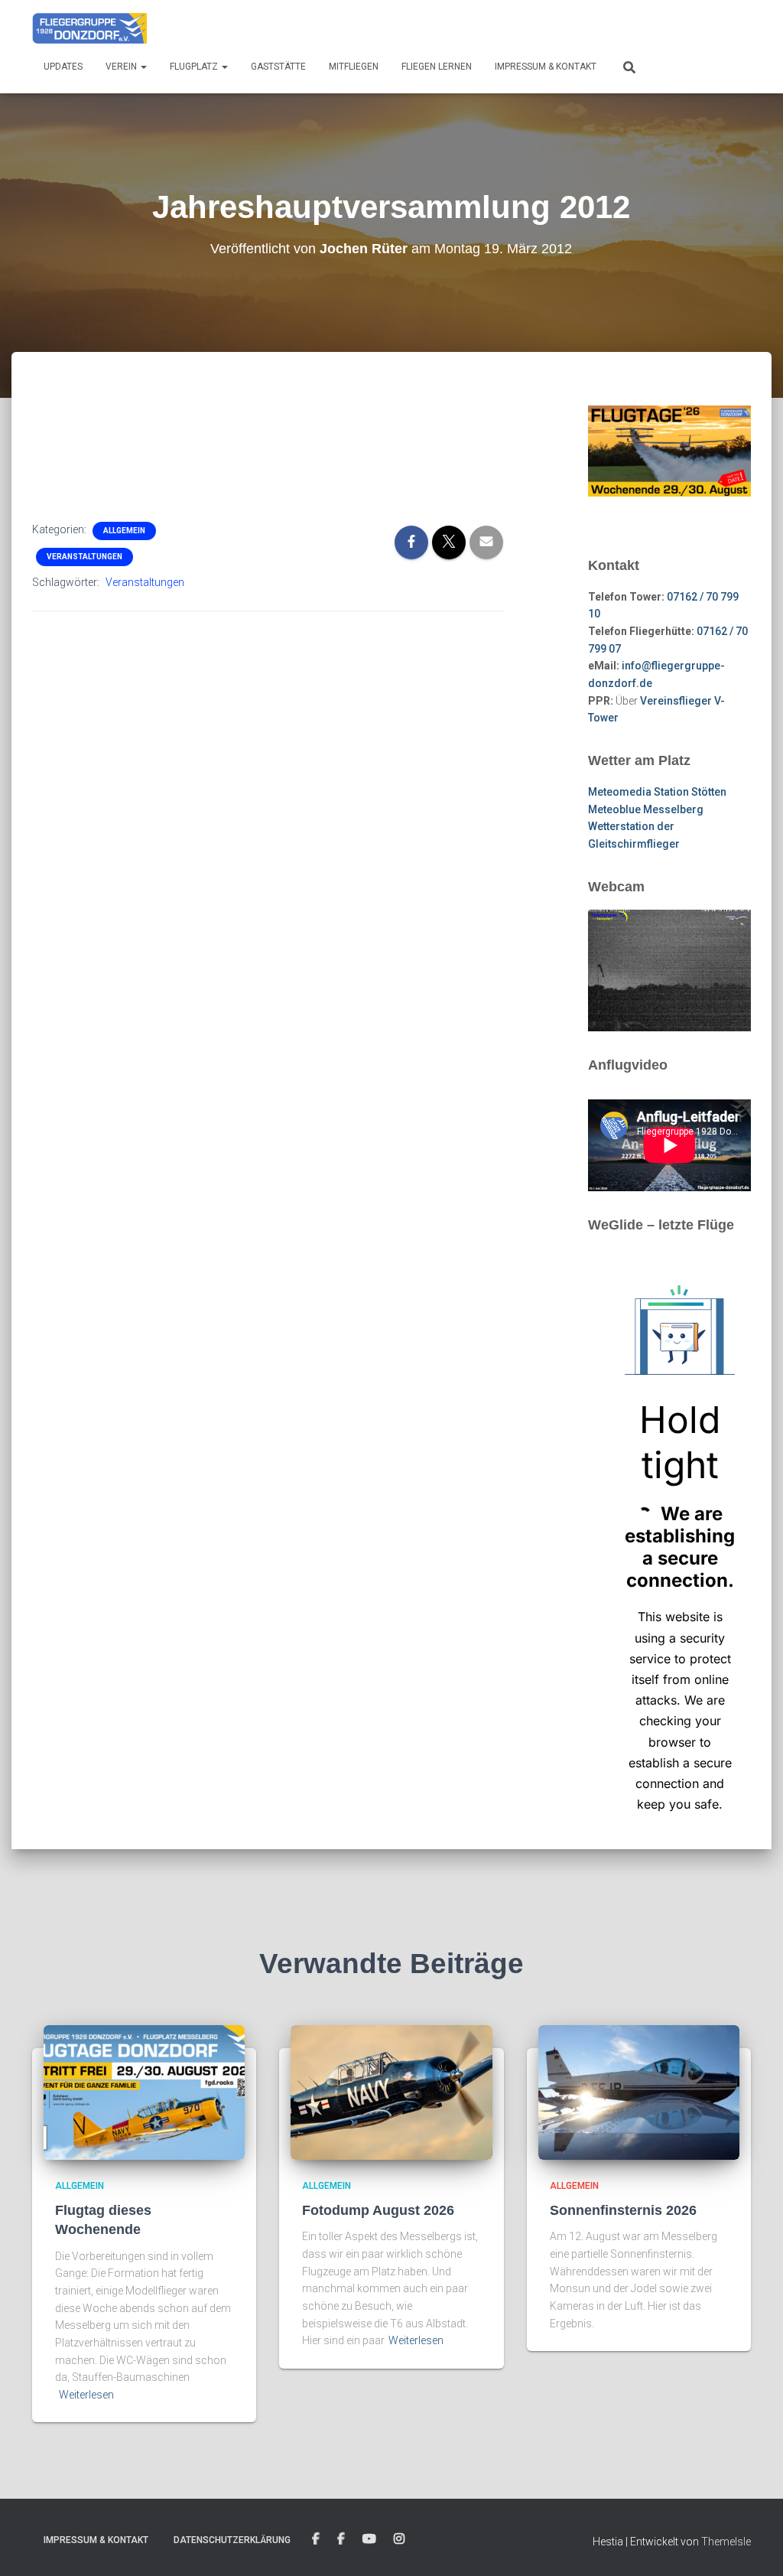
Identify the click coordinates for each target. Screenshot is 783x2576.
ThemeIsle (726, 2542)
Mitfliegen (354, 67)
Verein (122, 67)
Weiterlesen (86, 2395)
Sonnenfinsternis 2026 (623, 2210)
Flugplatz (195, 67)
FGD (316, 2539)
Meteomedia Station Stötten (657, 792)
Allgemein (124, 531)
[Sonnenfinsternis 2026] (639, 2092)
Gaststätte (278, 67)
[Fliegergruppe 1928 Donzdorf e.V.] (89, 27)
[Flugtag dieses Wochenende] (144, 2092)
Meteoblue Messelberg (646, 809)
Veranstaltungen (84, 557)
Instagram (399, 2539)
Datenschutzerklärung (232, 2540)
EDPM (341, 2539)
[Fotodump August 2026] (391, 2092)
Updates (63, 67)
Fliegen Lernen (437, 67)
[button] (143, 67)
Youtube (369, 2539)
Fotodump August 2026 (378, 2210)
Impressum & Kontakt (546, 67)
